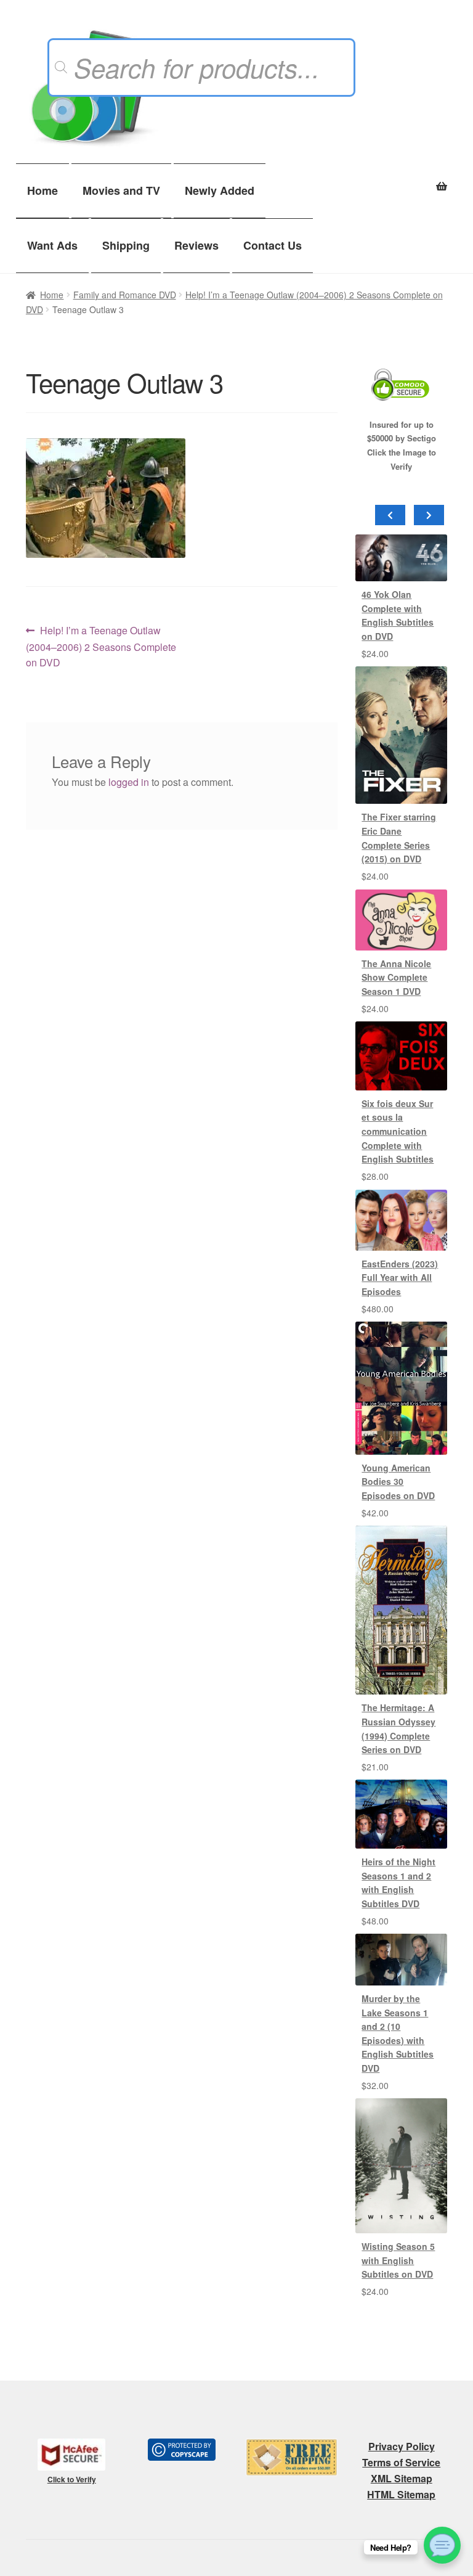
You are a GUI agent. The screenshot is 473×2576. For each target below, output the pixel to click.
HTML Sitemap (401, 2494)
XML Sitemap (402, 2478)
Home (42, 190)
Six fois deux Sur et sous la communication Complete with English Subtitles (398, 1131)
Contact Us (273, 245)
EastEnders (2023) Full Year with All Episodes (400, 1278)
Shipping (126, 245)
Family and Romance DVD (125, 295)
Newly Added (220, 190)
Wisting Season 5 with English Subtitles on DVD (398, 2260)
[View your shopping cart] (401, 179)
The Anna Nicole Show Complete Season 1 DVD (396, 977)
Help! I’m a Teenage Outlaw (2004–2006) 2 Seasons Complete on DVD (101, 646)
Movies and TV (121, 190)
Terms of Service (401, 2462)
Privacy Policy (402, 2446)
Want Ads (52, 245)
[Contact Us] (442, 2545)
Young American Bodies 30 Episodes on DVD (398, 1482)
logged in (129, 782)
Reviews (196, 245)
